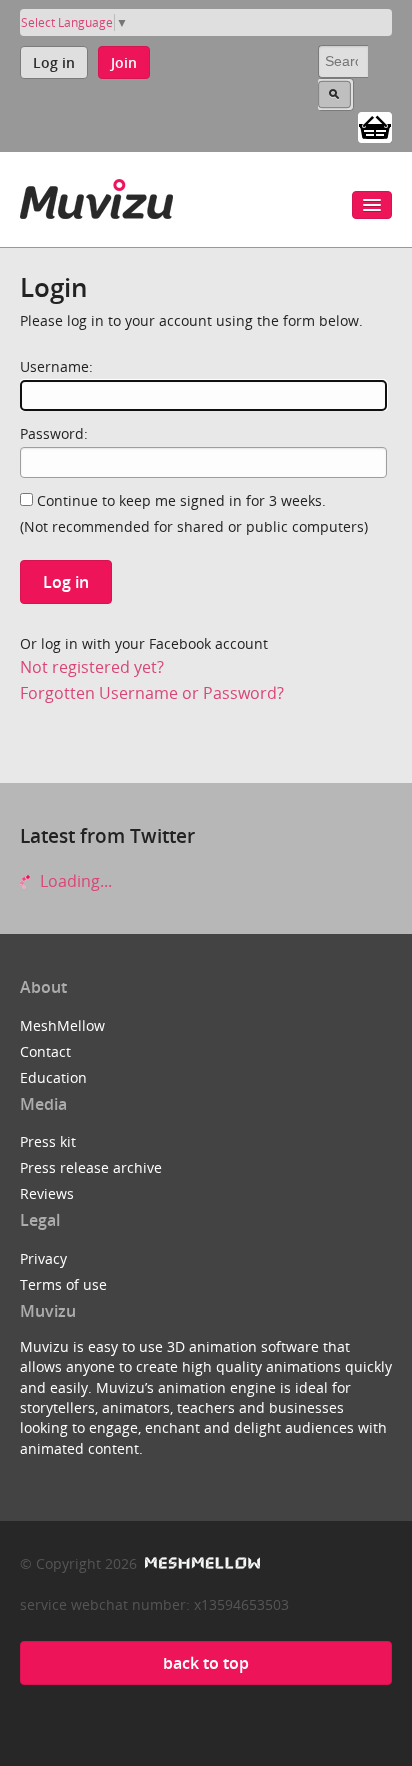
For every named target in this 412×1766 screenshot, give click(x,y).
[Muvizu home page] (96, 195)
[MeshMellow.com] (200, 1563)
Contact (45, 1051)
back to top (206, 1663)
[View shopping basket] (375, 126)
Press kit (48, 1141)
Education (53, 1077)
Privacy (43, 1258)
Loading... (74, 881)
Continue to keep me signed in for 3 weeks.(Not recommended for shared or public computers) (194, 513)
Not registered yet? (92, 667)
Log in (54, 62)
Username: (56, 366)
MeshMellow (62, 1025)
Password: (54, 433)
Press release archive (91, 1167)
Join (124, 62)
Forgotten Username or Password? (152, 693)
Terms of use (63, 1284)
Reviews (47, 1193)
